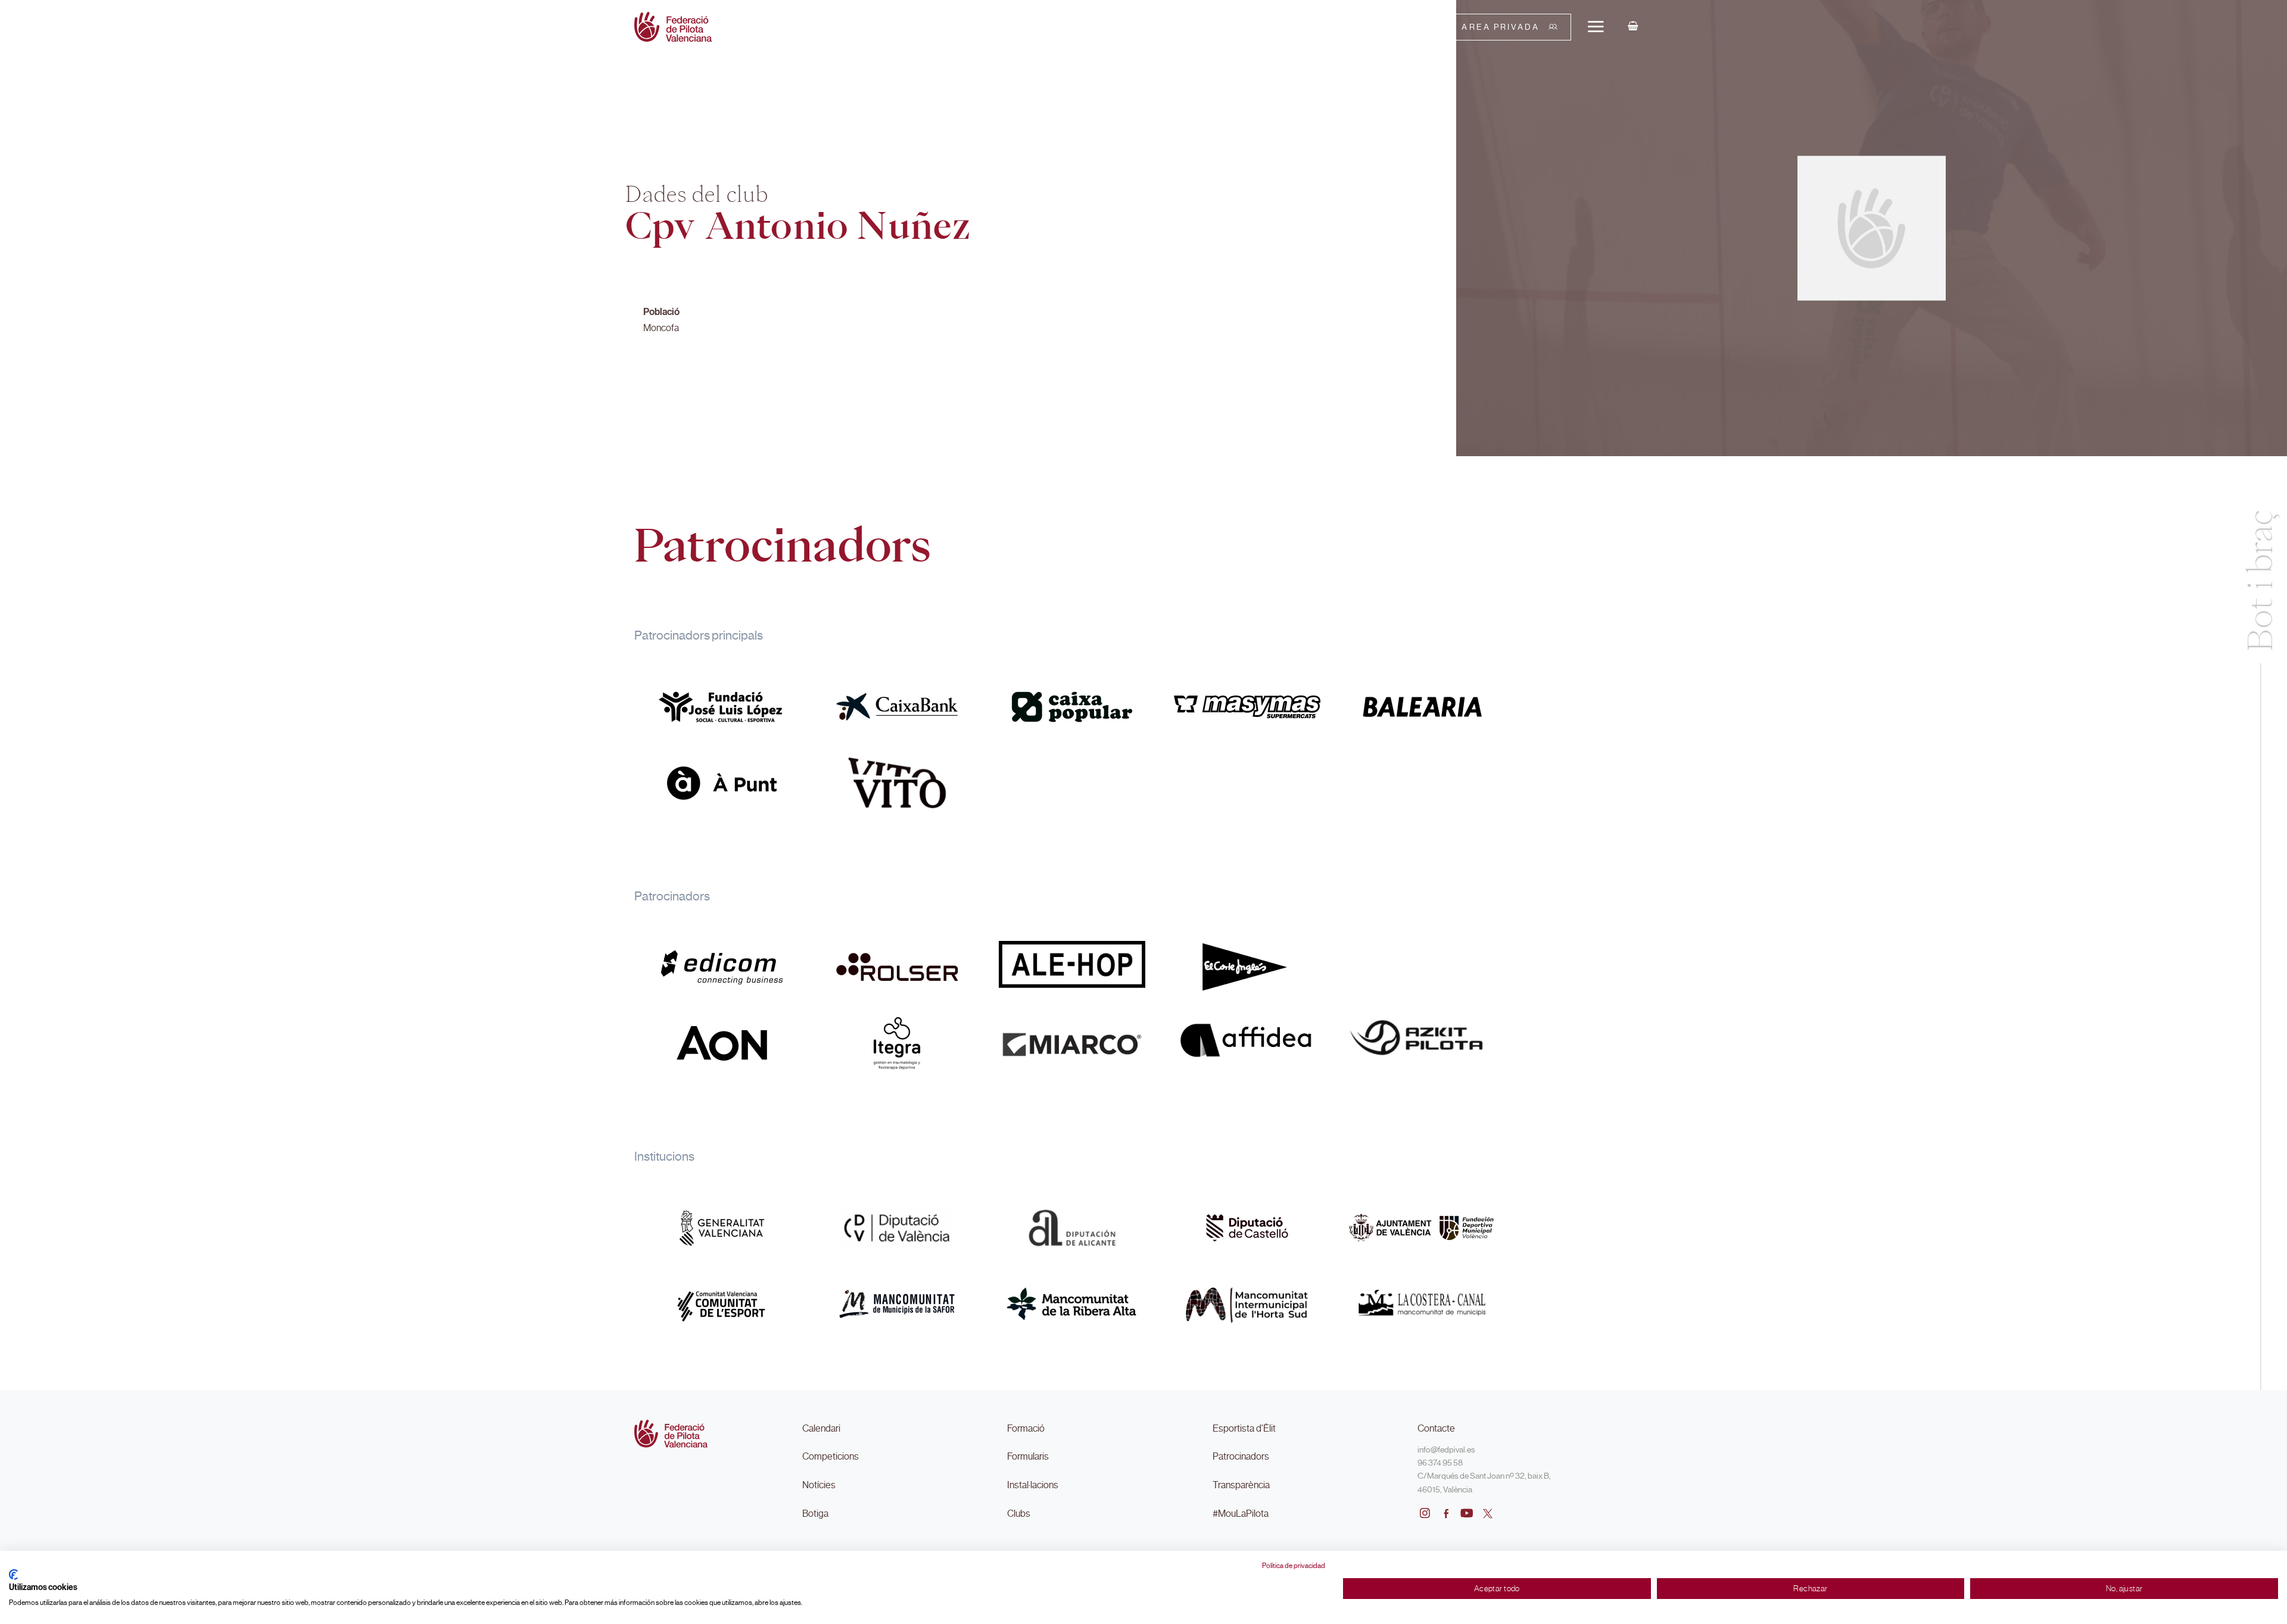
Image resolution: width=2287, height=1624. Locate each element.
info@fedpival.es (1446, 1450)
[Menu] (1596, 26)
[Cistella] (1633, 27)
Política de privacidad (1294, 1566)
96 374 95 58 (1440, 1463)
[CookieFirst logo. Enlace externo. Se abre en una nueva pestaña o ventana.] (13, 1575)
